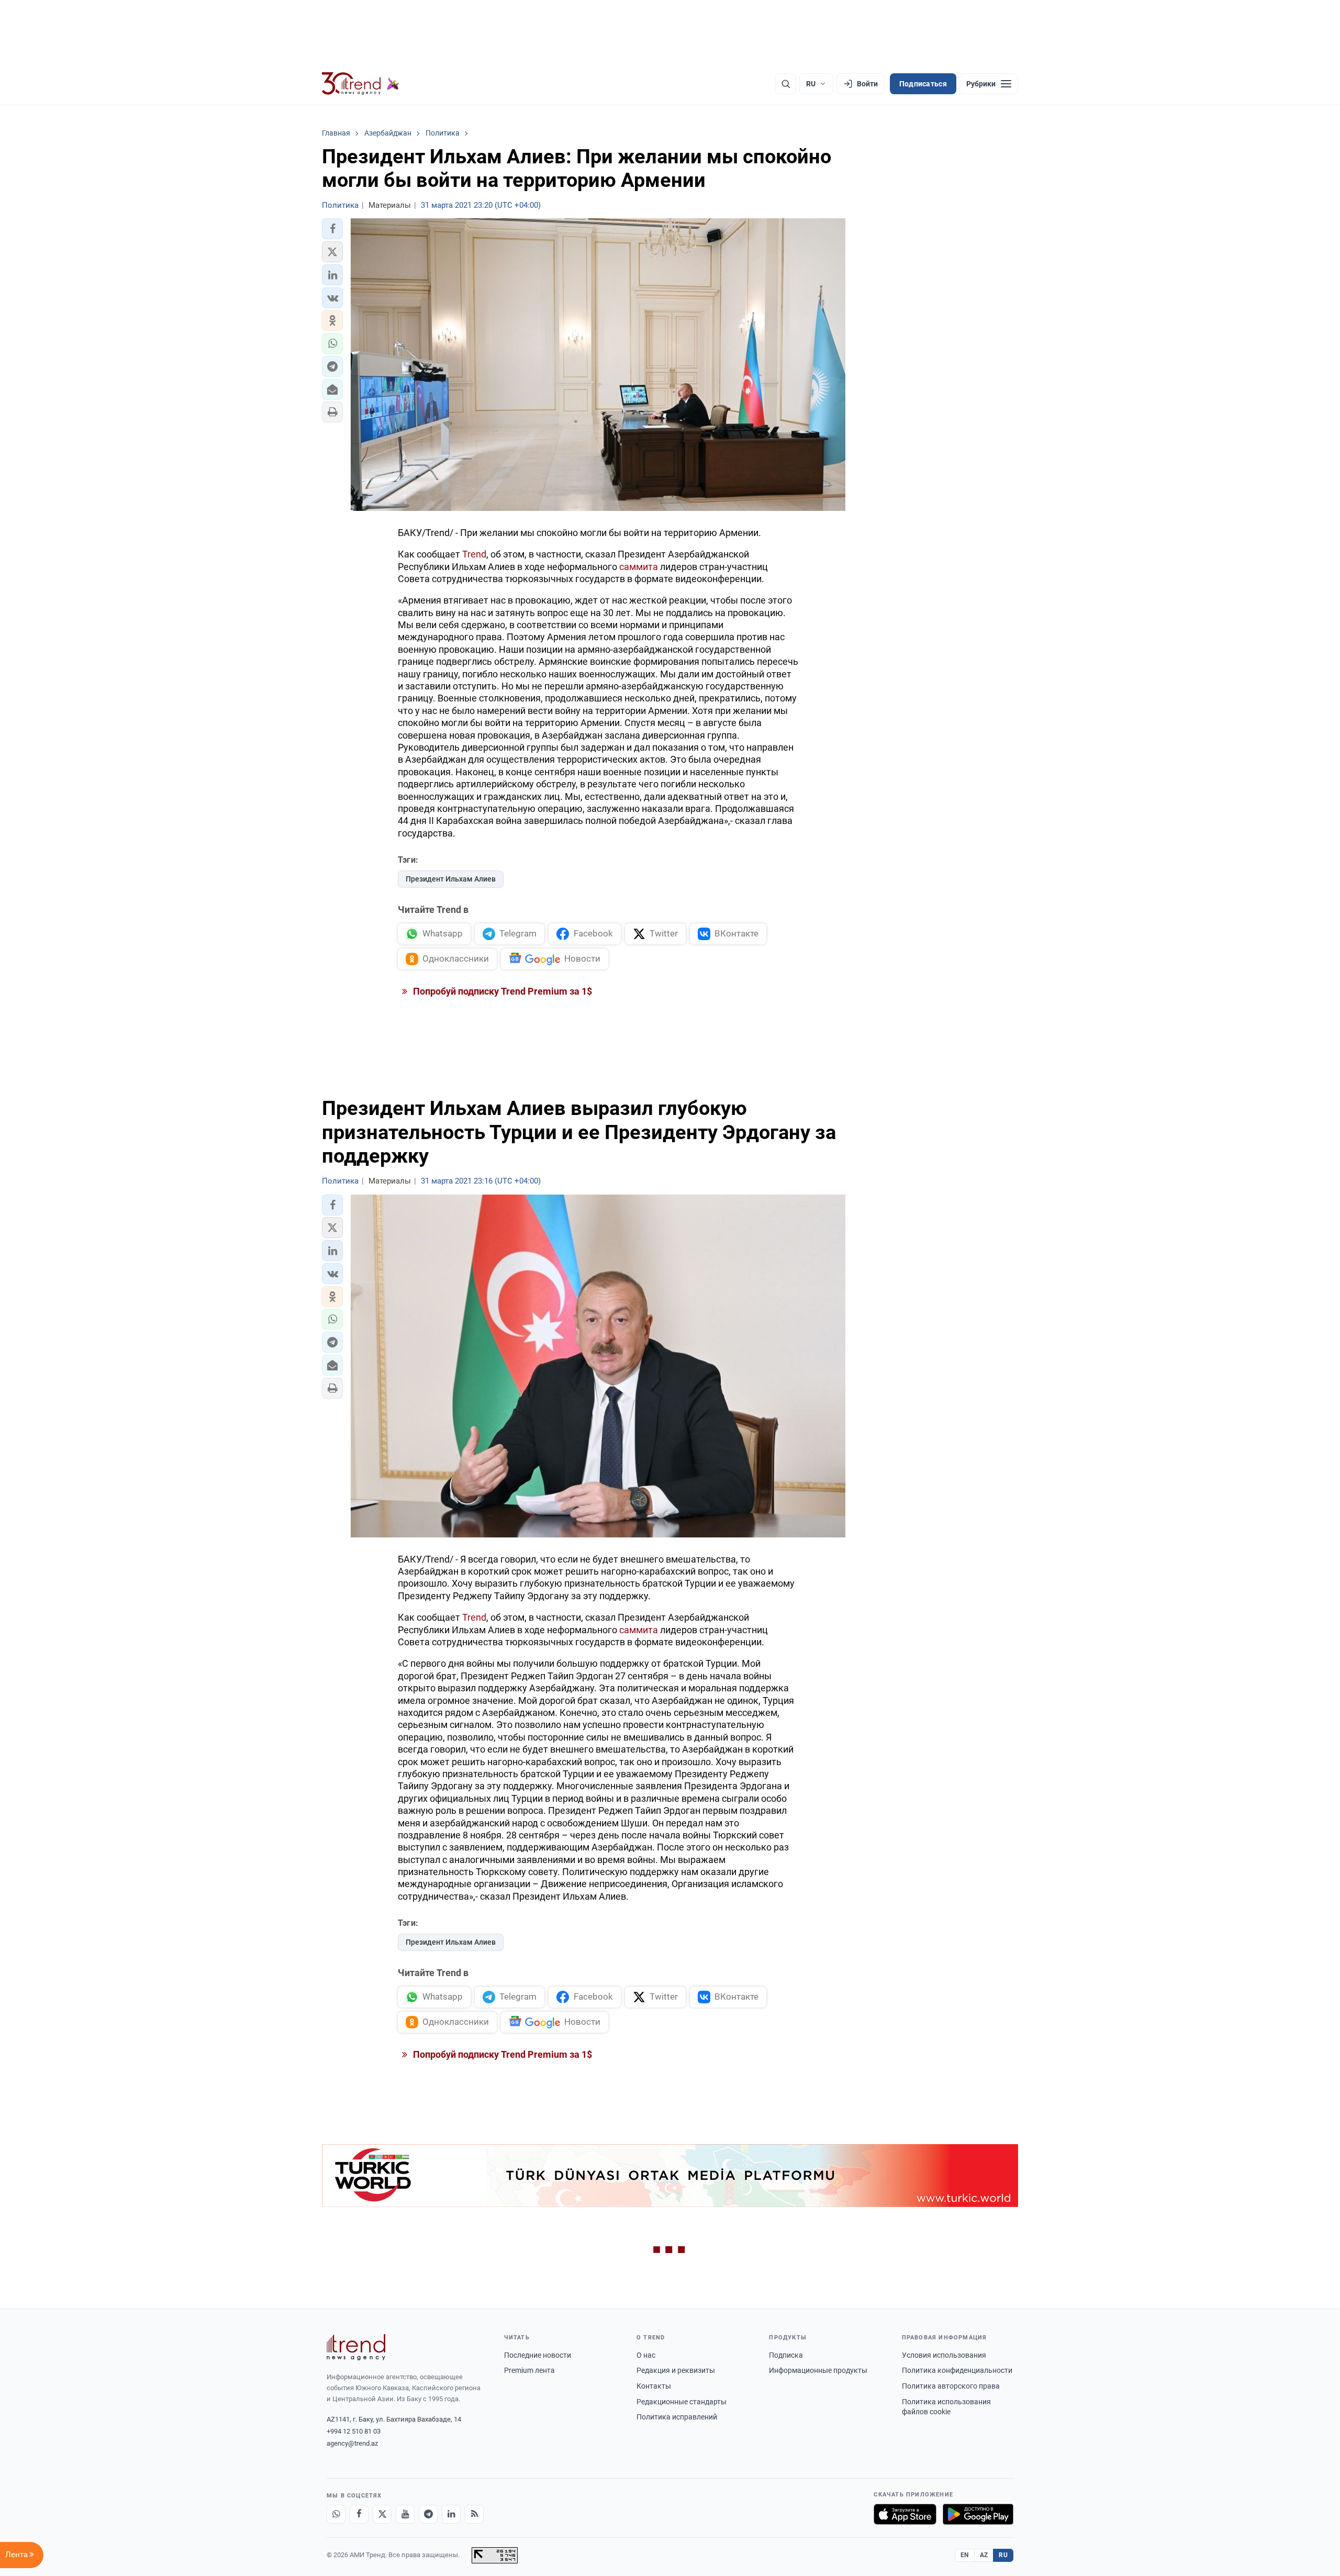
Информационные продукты (818, 2370)
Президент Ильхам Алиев (451, 879)
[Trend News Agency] (356, 2347)
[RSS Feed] (474, 2514)
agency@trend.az (352, 2443)
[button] (332, 229)
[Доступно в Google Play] (978, 2514)
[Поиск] (786, 84)
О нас (646, 2355)
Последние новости (538, 2355)
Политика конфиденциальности (957, 2370)
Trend (474, 554)
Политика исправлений (677, 2417)
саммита (639, 567)
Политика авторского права (951, 2386)
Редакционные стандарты (682, 2402)
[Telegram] (428, 2514)
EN (965, 2555)
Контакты (654, 2386)
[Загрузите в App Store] (905, 2514)
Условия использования (944, 2355)
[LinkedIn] (451, 2514)
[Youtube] (405, 2514)
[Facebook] (359, 2514)
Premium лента (529, 2370)
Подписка (786, 2355)
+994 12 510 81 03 (354, 2431)
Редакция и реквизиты (676, 2370)
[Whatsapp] (336, 2514)
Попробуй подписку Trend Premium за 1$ (501, 991)
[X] (382, 2514)
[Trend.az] (361, 84)
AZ (984, 2555)
